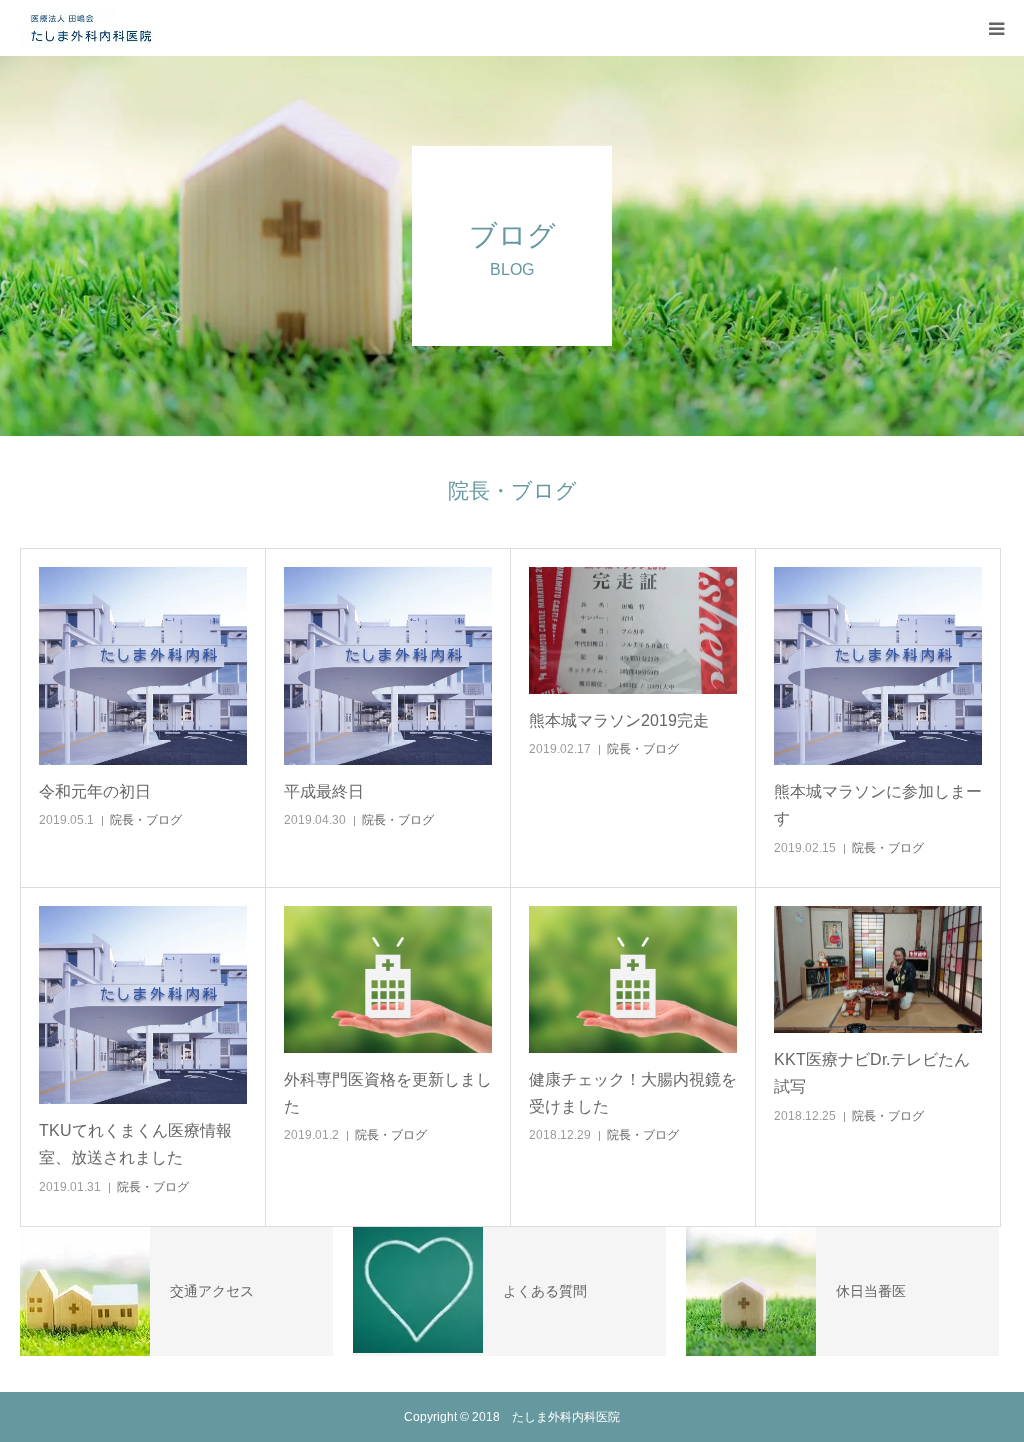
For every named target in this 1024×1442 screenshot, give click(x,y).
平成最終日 (324, 791)
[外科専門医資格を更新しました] (388, 980)
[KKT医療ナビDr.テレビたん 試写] (878, 970)
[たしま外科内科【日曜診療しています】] (90, 28)
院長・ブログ (146, 820)
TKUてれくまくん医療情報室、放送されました (135, 1144)
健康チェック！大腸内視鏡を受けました (633, 1093)
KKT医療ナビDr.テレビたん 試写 (878, 1073)
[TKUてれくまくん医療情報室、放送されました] (143, 1005)
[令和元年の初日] (143, 666)
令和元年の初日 (95, 791)
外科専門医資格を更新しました (388, 1093)
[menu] (996, 28)
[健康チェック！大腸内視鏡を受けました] (633, 980)
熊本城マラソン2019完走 (619, 720)
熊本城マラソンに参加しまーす (878, 805)
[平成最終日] (388, 666)
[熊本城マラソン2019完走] (633, 631)
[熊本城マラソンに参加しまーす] (878, 666)
